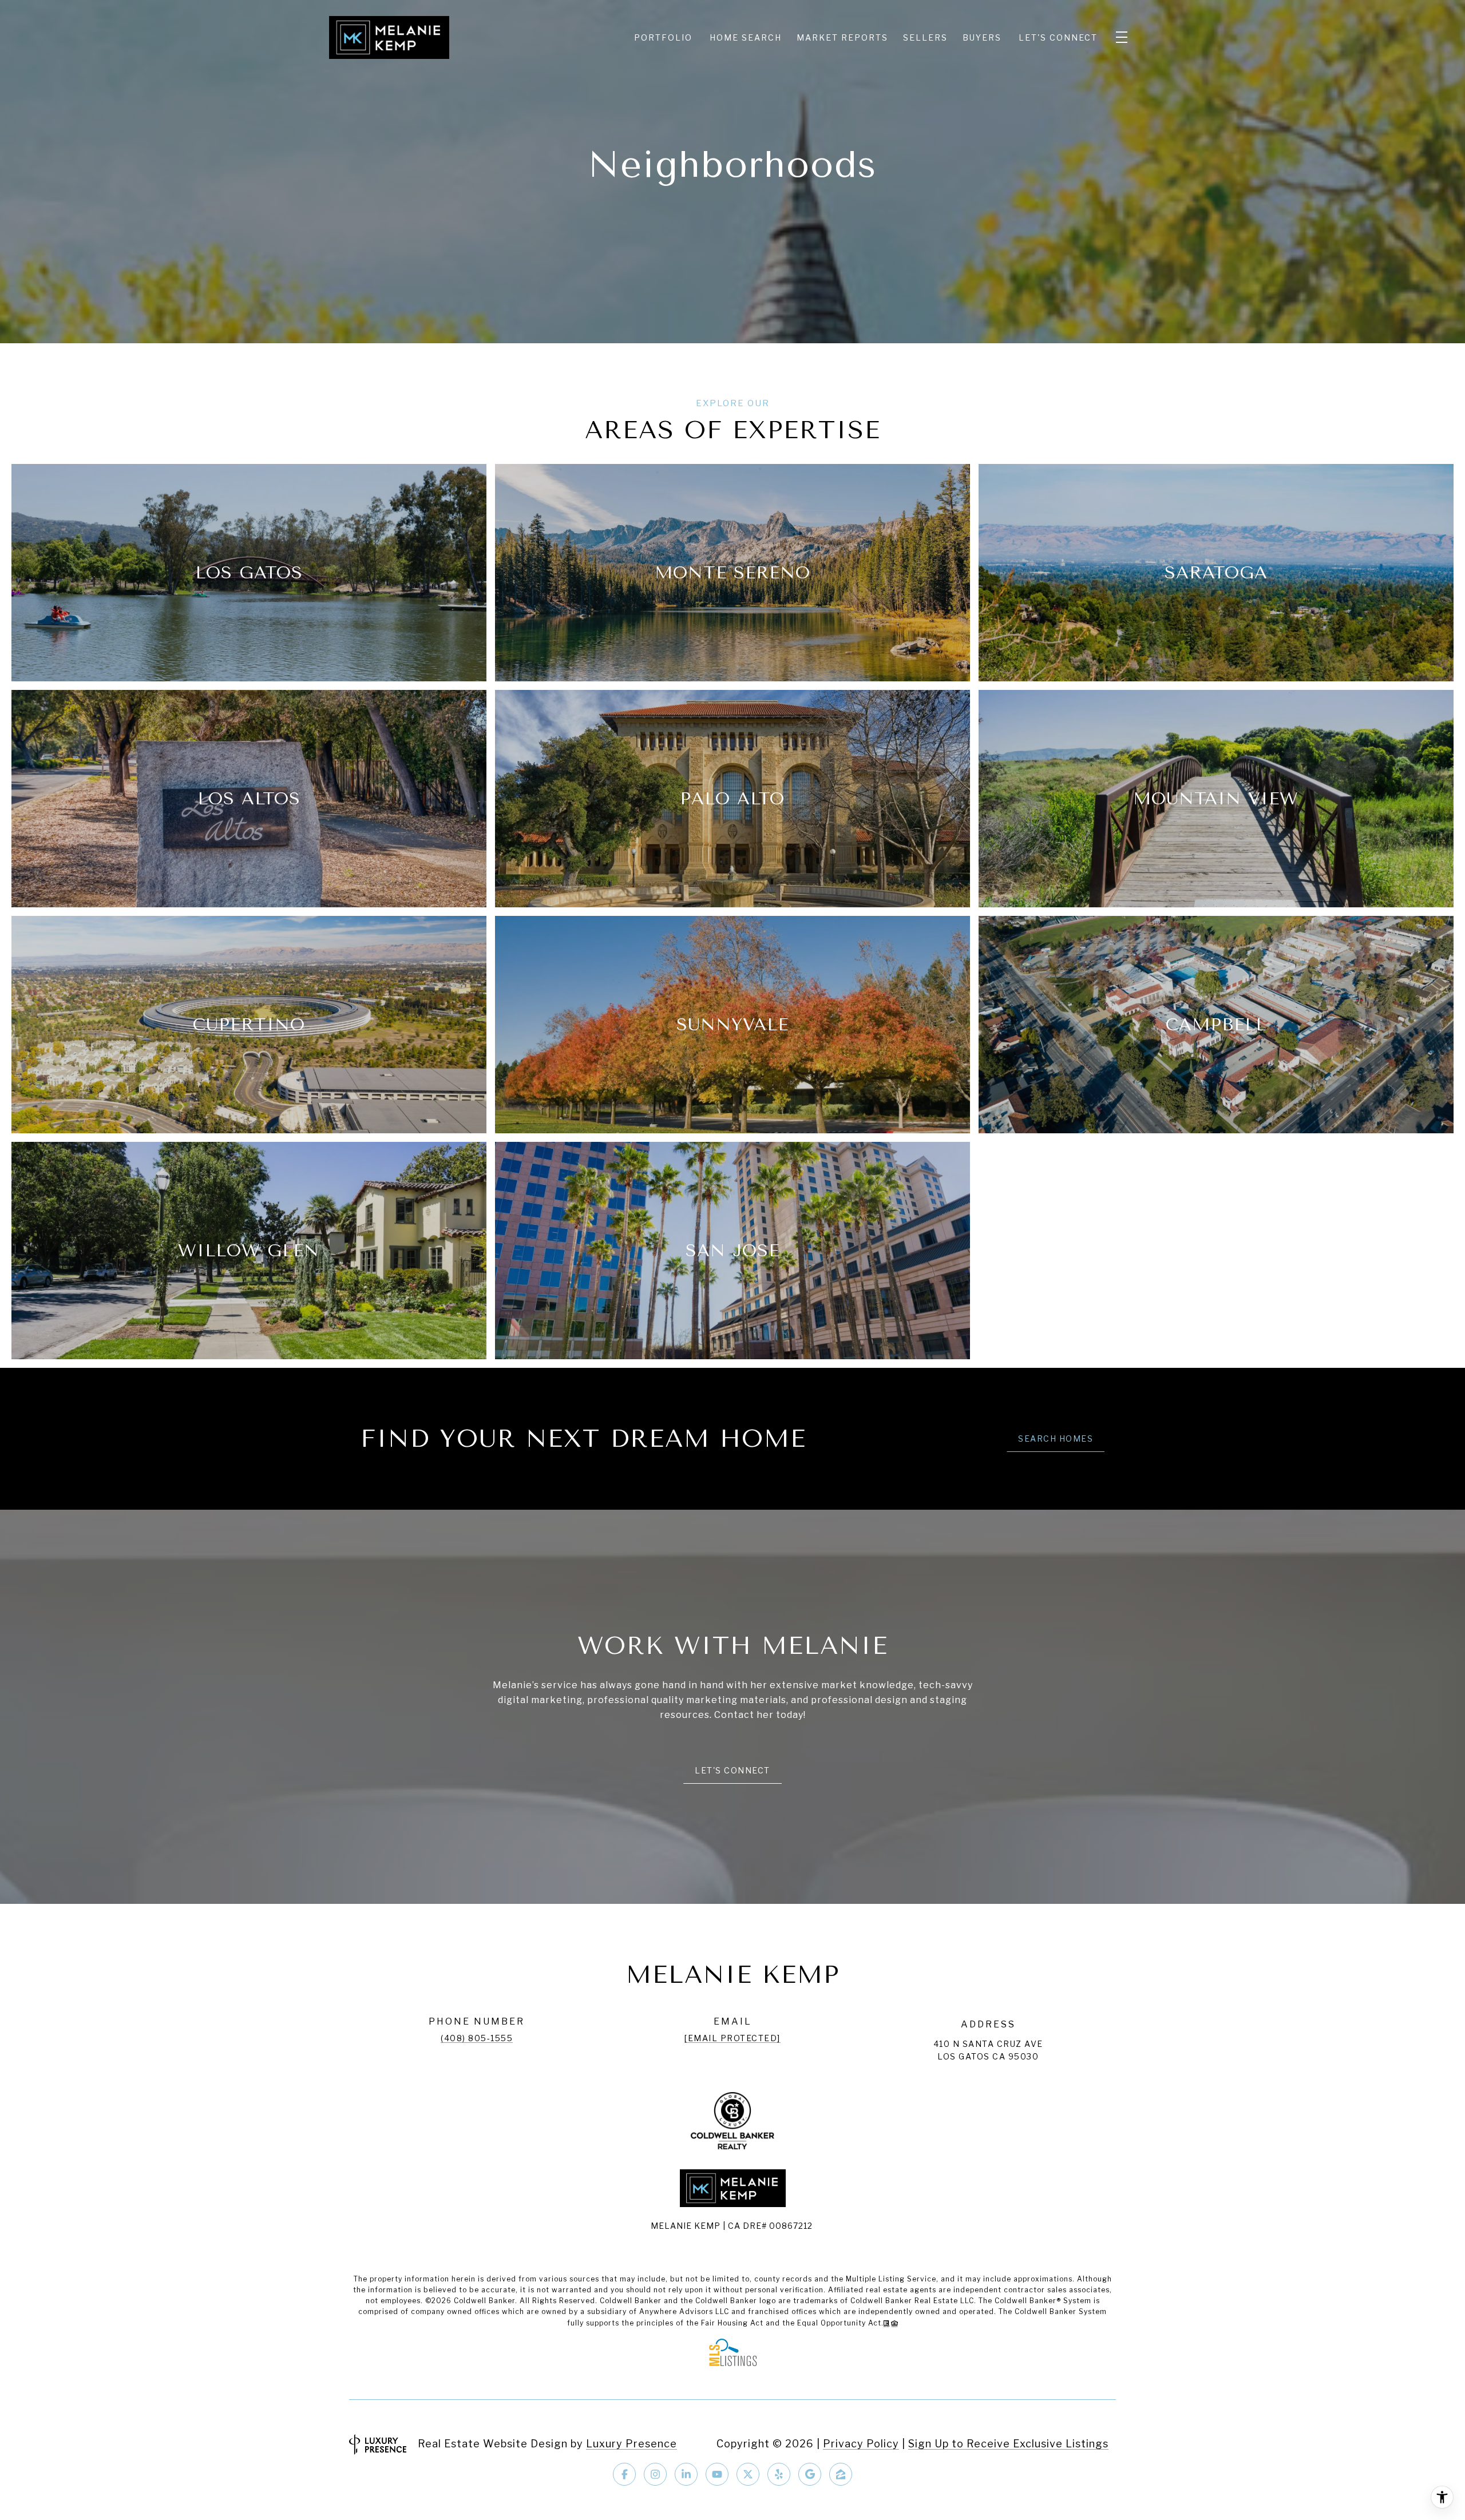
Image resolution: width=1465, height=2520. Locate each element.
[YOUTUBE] (717, 2474)
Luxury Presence (631, 2444)
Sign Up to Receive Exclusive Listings (1008, 2444)
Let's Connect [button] (732, 1770)
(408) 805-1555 (477, 2038)
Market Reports (842, 37)
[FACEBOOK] (624, 2474)
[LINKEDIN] (686, 2474)
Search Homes (1056, 1438)
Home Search (746, 37)
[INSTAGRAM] (655, 2474)
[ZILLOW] (841, 2474)
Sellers (925, 37)
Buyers (982, 37)
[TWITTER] (748, 2474)
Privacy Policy (861, 2444)
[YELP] (779, 2474)
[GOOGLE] (810, 2474)
